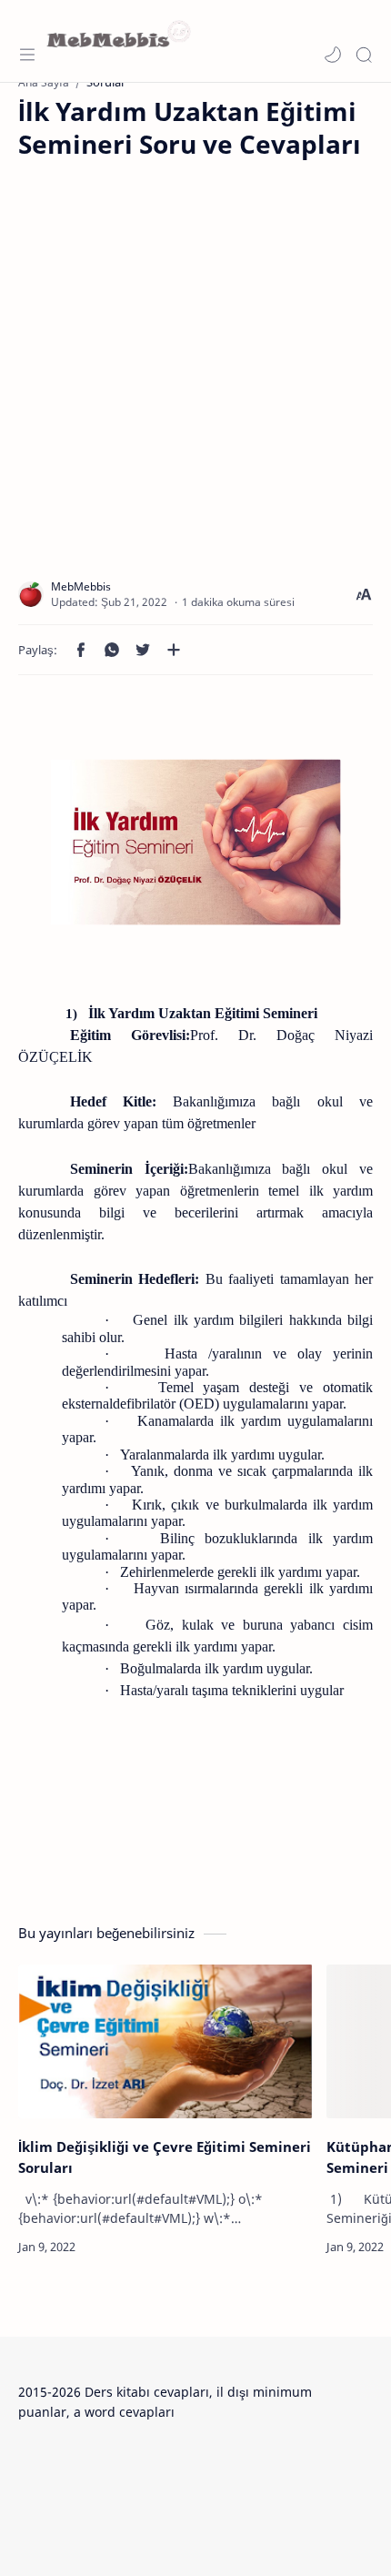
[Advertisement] (195, 357)
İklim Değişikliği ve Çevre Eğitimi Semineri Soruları (165, 2157)
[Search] (364, 55)
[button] (333, 55)
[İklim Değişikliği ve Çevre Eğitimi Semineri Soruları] (165, 2042)
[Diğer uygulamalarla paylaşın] (174, 650)
